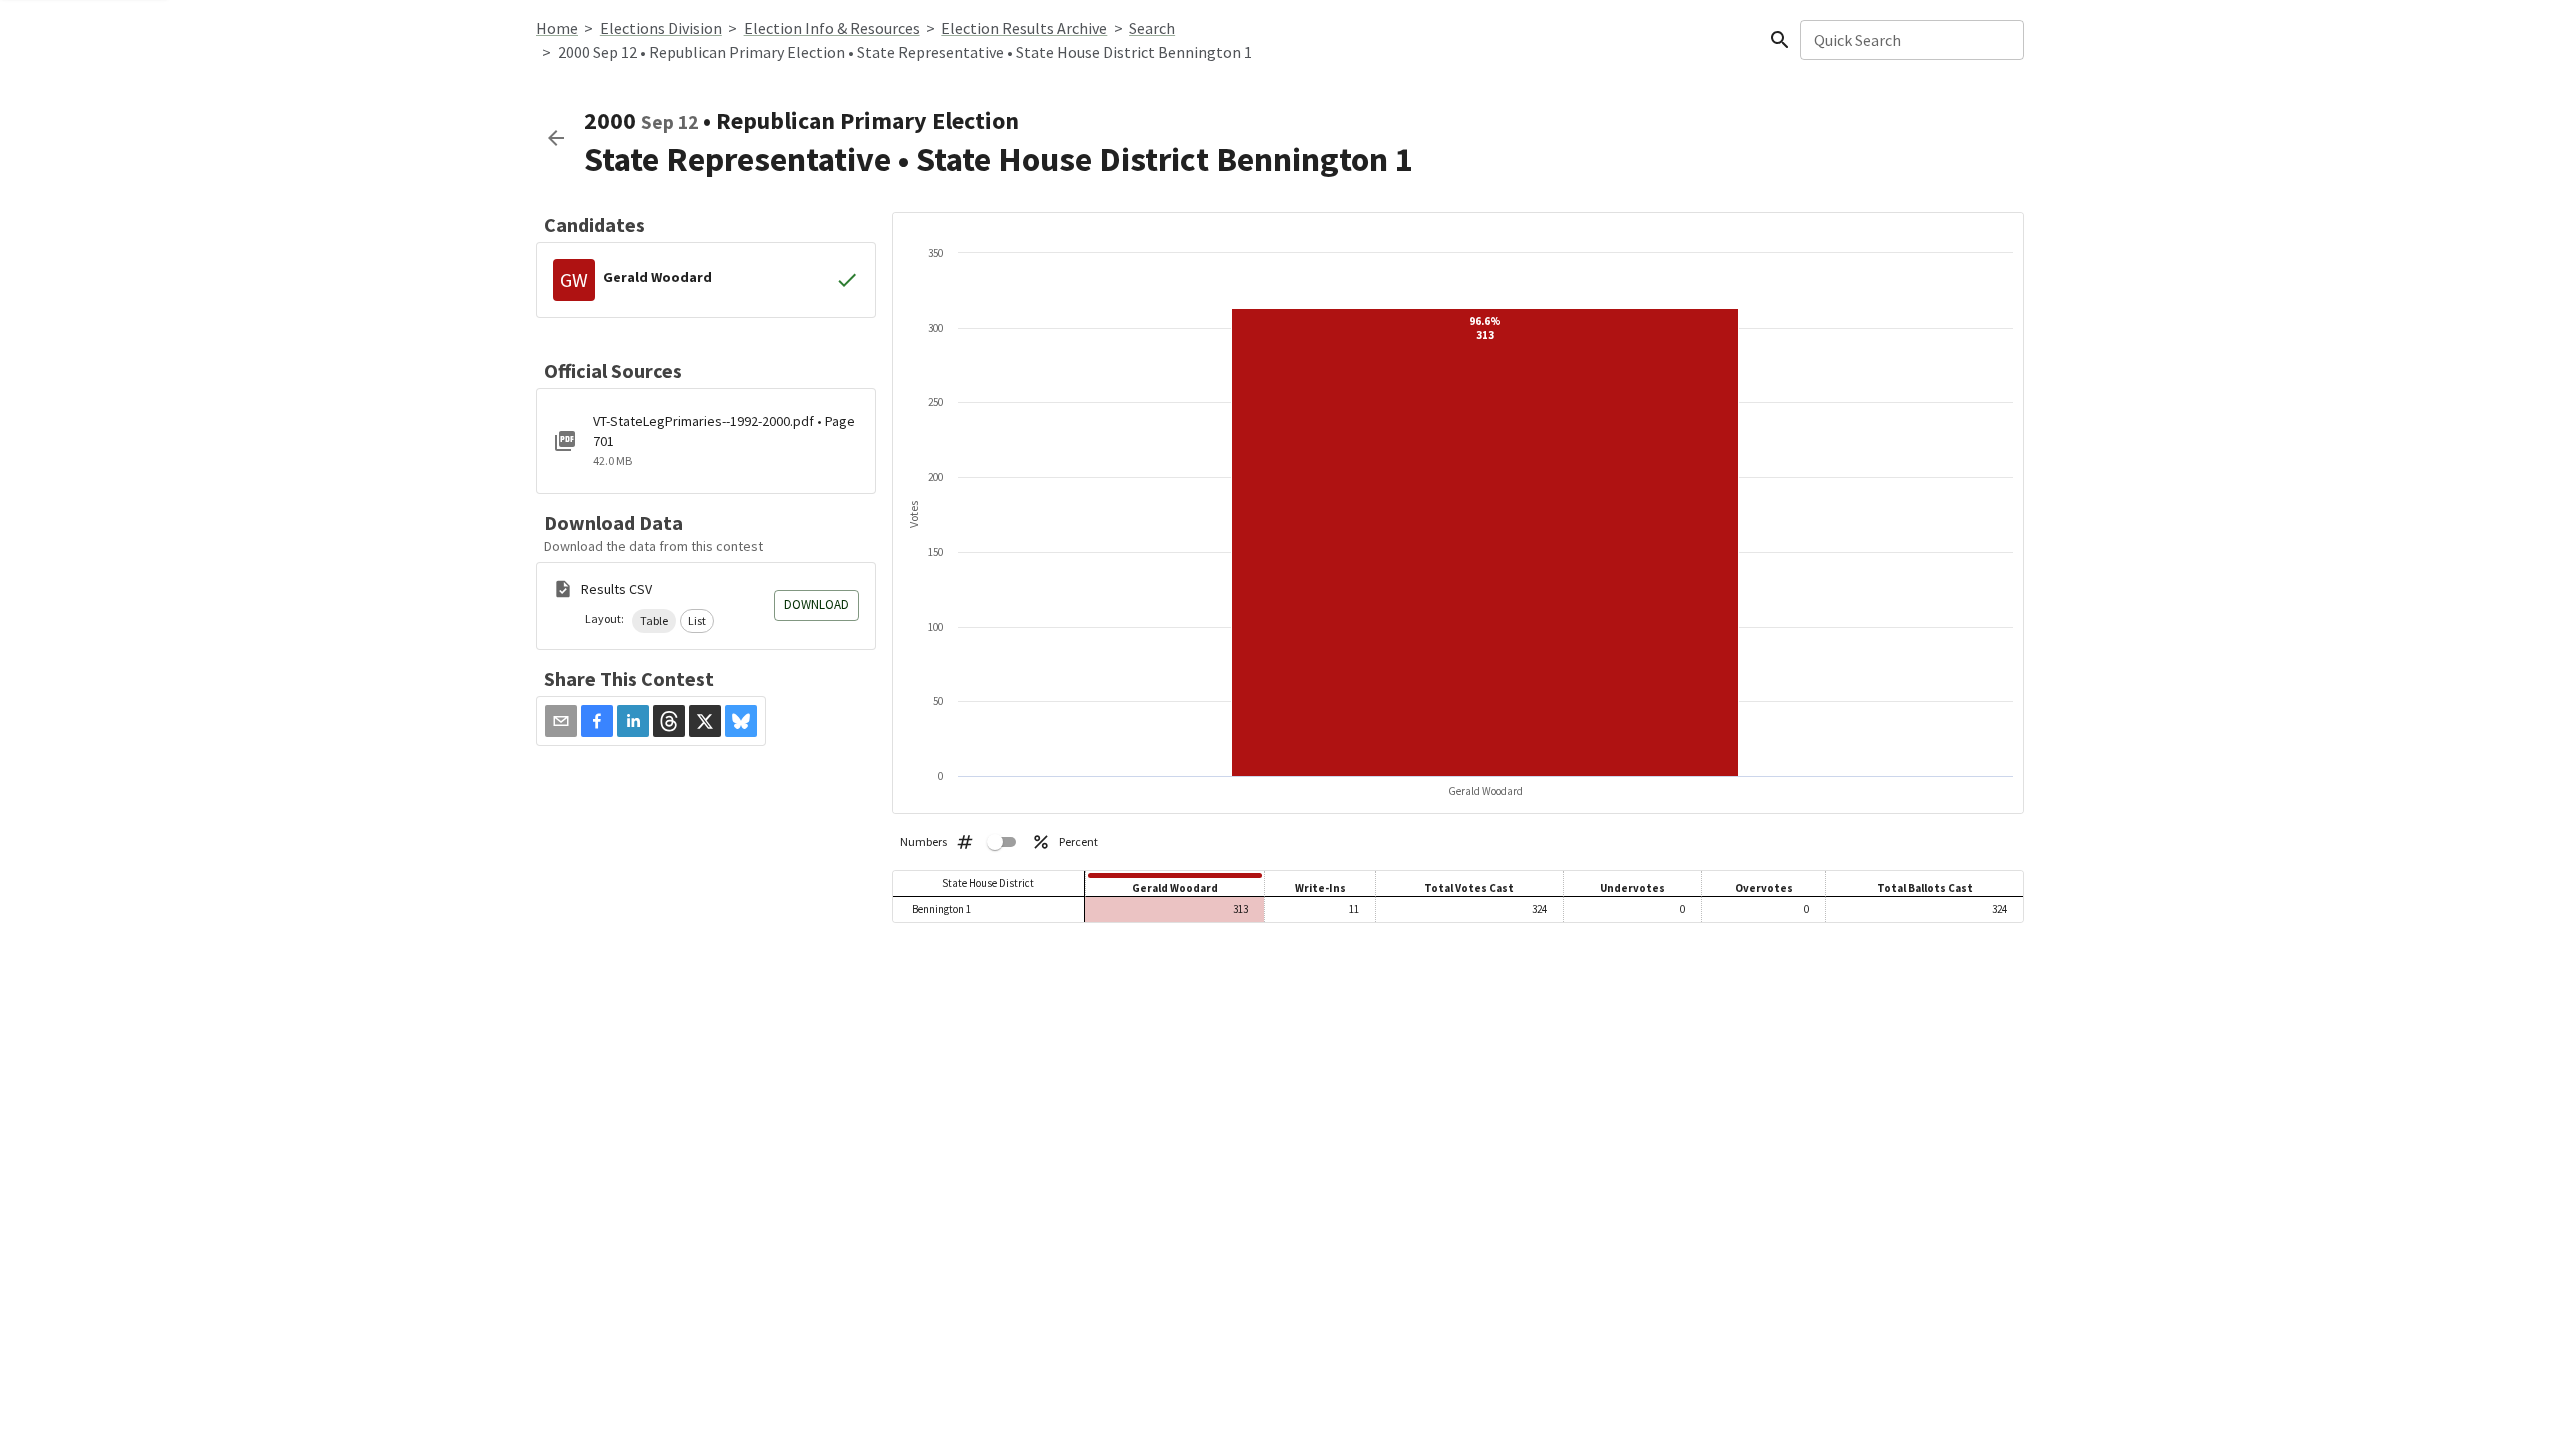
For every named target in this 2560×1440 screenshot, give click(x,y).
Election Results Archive (1024, 28)
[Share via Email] (561, 721)
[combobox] (1910, 40)
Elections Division (661, 28)
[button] (654, 621)
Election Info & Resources (832, 28)
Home (557, 28)
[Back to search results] (556, 138)
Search (1152, 28)
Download (816, 604)
